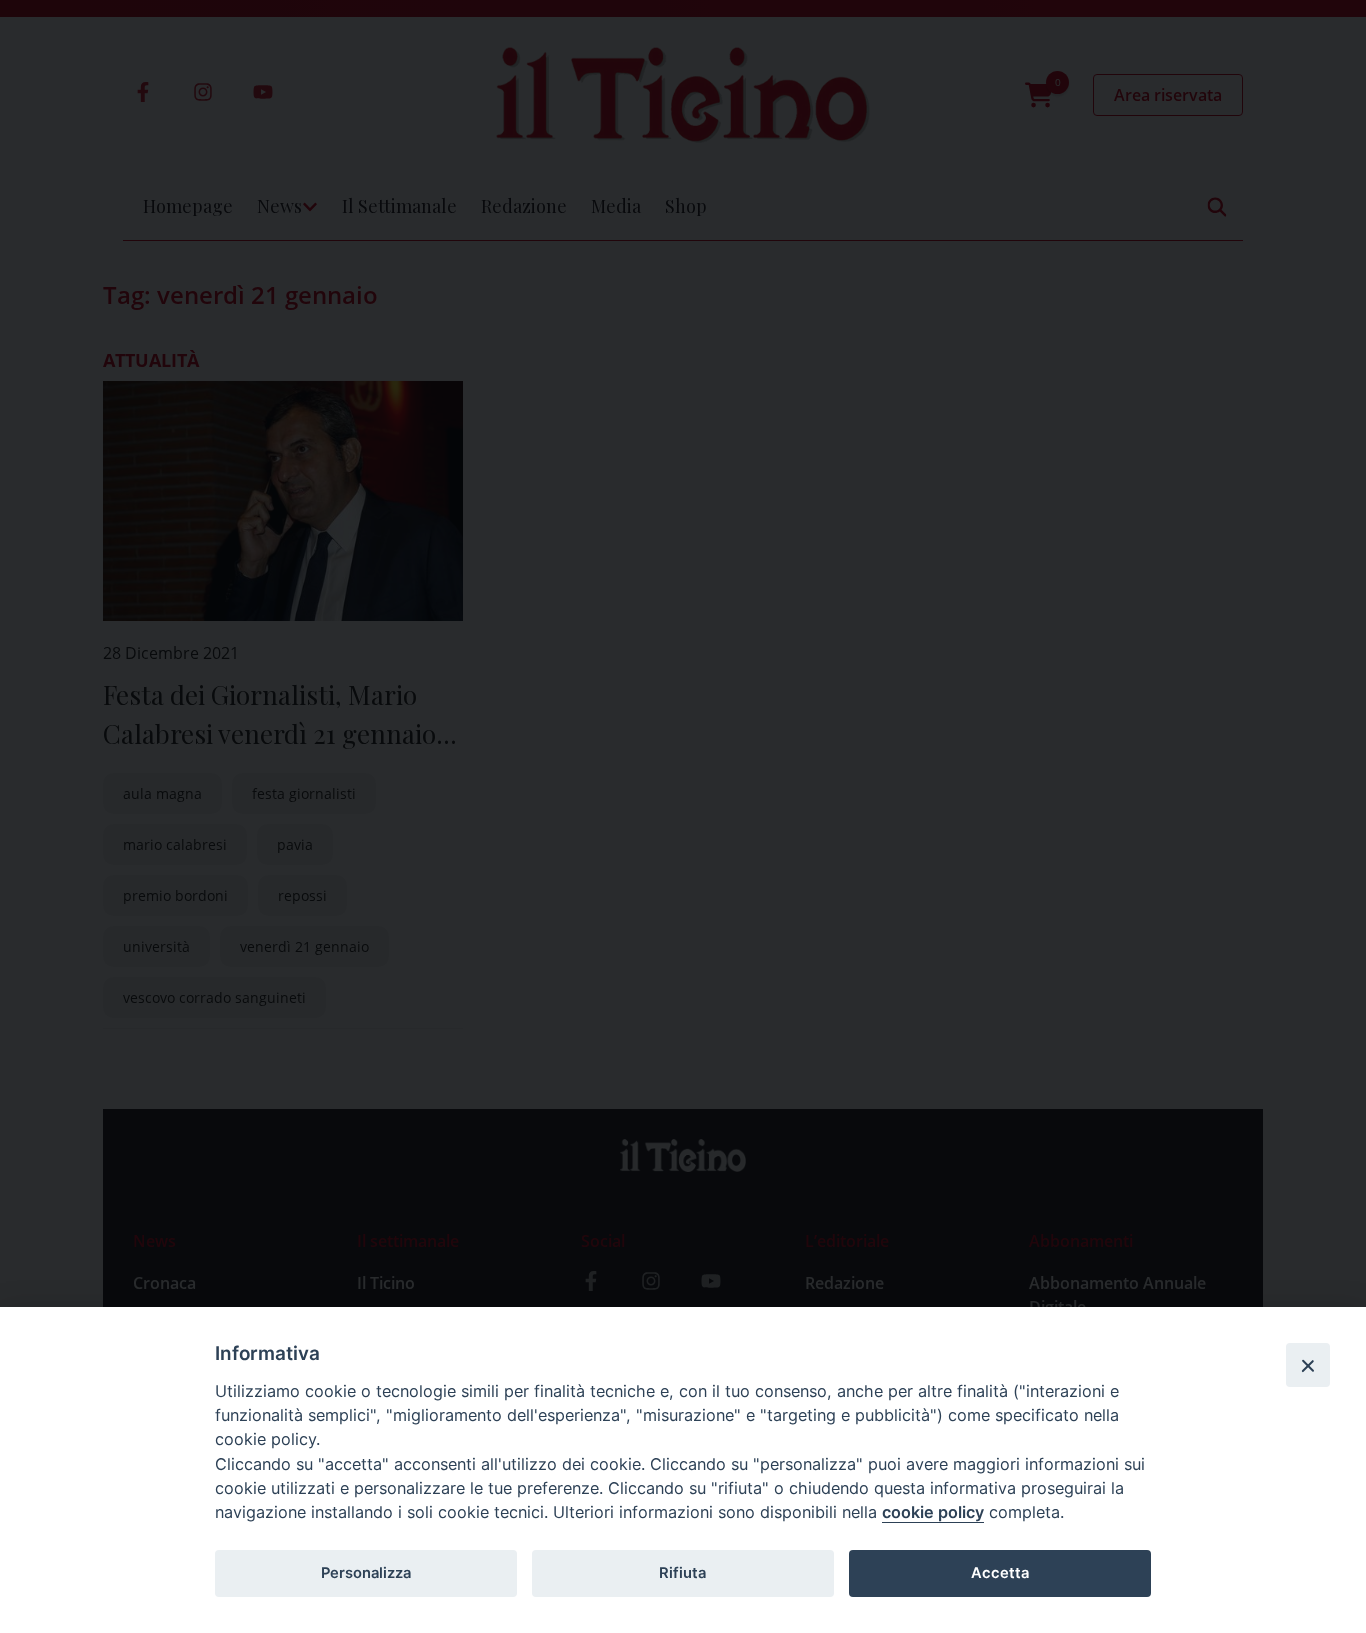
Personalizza (366, 1573)
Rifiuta (682, 1573)
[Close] (1308, 1365)
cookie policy (933, 1512)
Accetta (1000, 1573)
